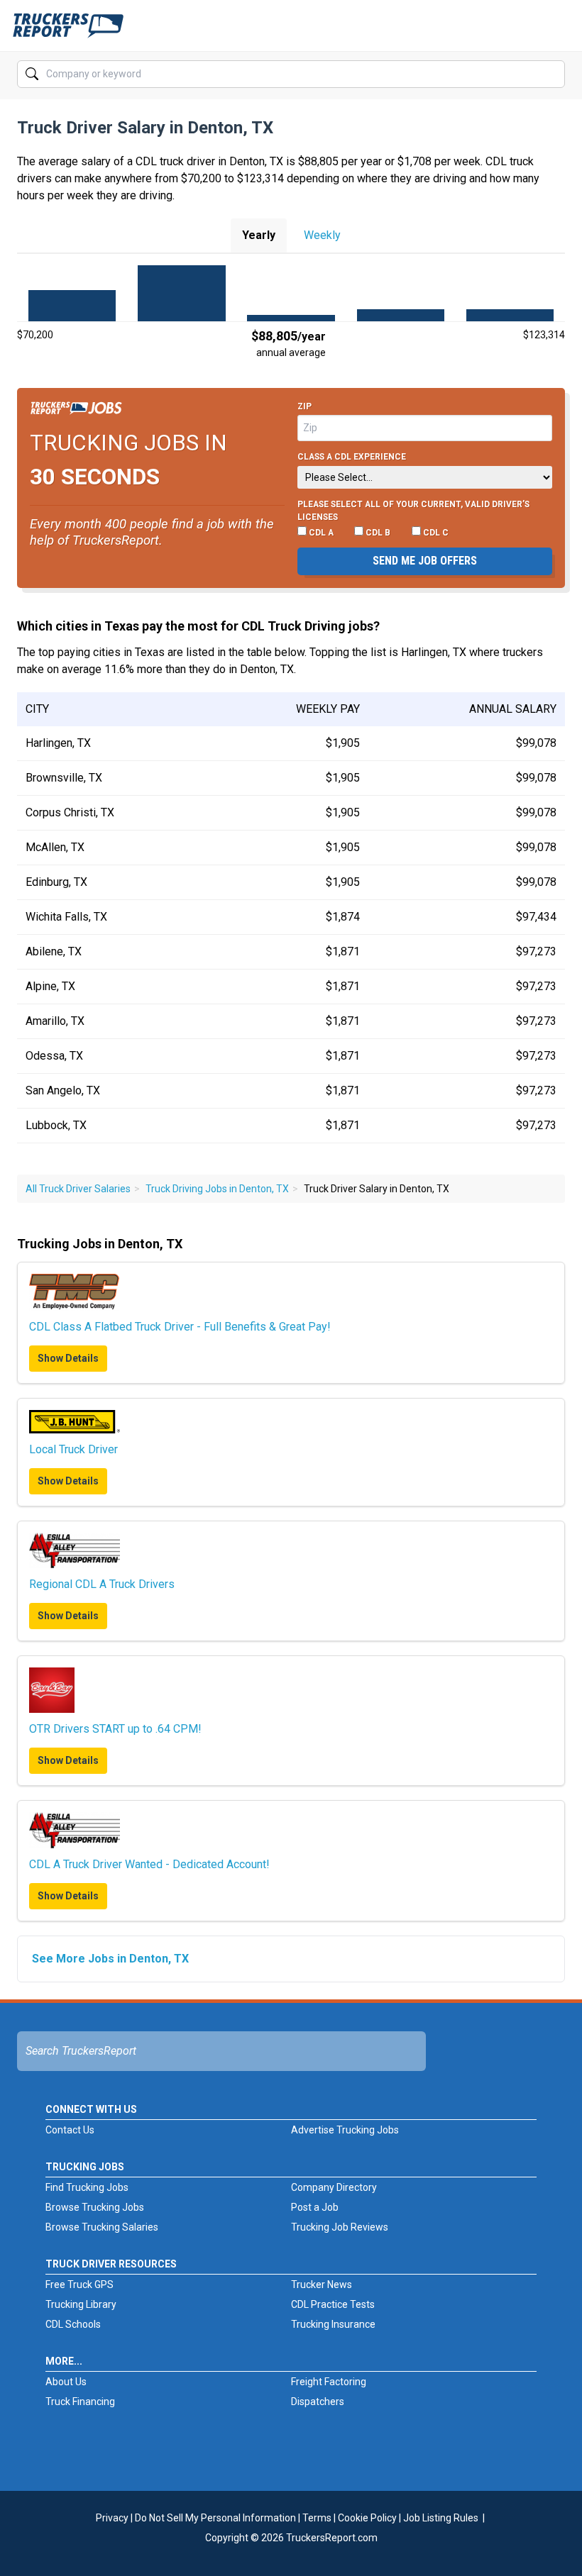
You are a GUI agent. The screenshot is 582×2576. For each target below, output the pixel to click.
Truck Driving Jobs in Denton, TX (217, 1189)
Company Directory (334, 2187)
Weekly (322, 235)
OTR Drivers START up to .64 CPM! (115, 1729)
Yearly (259, 235)
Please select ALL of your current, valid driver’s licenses (413, 511)
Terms (317, 2518)
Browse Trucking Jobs (95, 2207)
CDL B (377, 533)
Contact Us (70, 2130)
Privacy (112, 2518)
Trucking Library (81, 2304)
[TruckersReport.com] (68, 31)
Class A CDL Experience (352, 457)
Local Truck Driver (73, 1449)
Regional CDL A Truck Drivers (102, 1584)
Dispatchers (318, 2402)
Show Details (68, 1358)
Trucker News (322, 2284)
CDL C (435, 533)
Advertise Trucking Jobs (345, 2130)
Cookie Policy (367, 2518)
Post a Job (315, 2207)
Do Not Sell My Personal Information (215, 2518)
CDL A (320, 533)
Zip (304, 406)
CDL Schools (73, 2324)
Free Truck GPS (79, 2284)
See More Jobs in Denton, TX (110, 1959)
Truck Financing (80, 2402)
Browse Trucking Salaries (102, 2227)
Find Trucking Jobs (87, 2187)
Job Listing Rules (441, 2518)
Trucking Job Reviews (340, 2227)
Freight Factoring (329, 2382)
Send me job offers (425, 561)
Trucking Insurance (333, 2324)
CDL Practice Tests (333, 2304)
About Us (66, 2382)
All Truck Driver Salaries (78, 1189)
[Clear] (553, 74)
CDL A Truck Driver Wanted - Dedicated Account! (149, 1864)
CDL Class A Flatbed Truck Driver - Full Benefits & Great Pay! (180, 1327)
